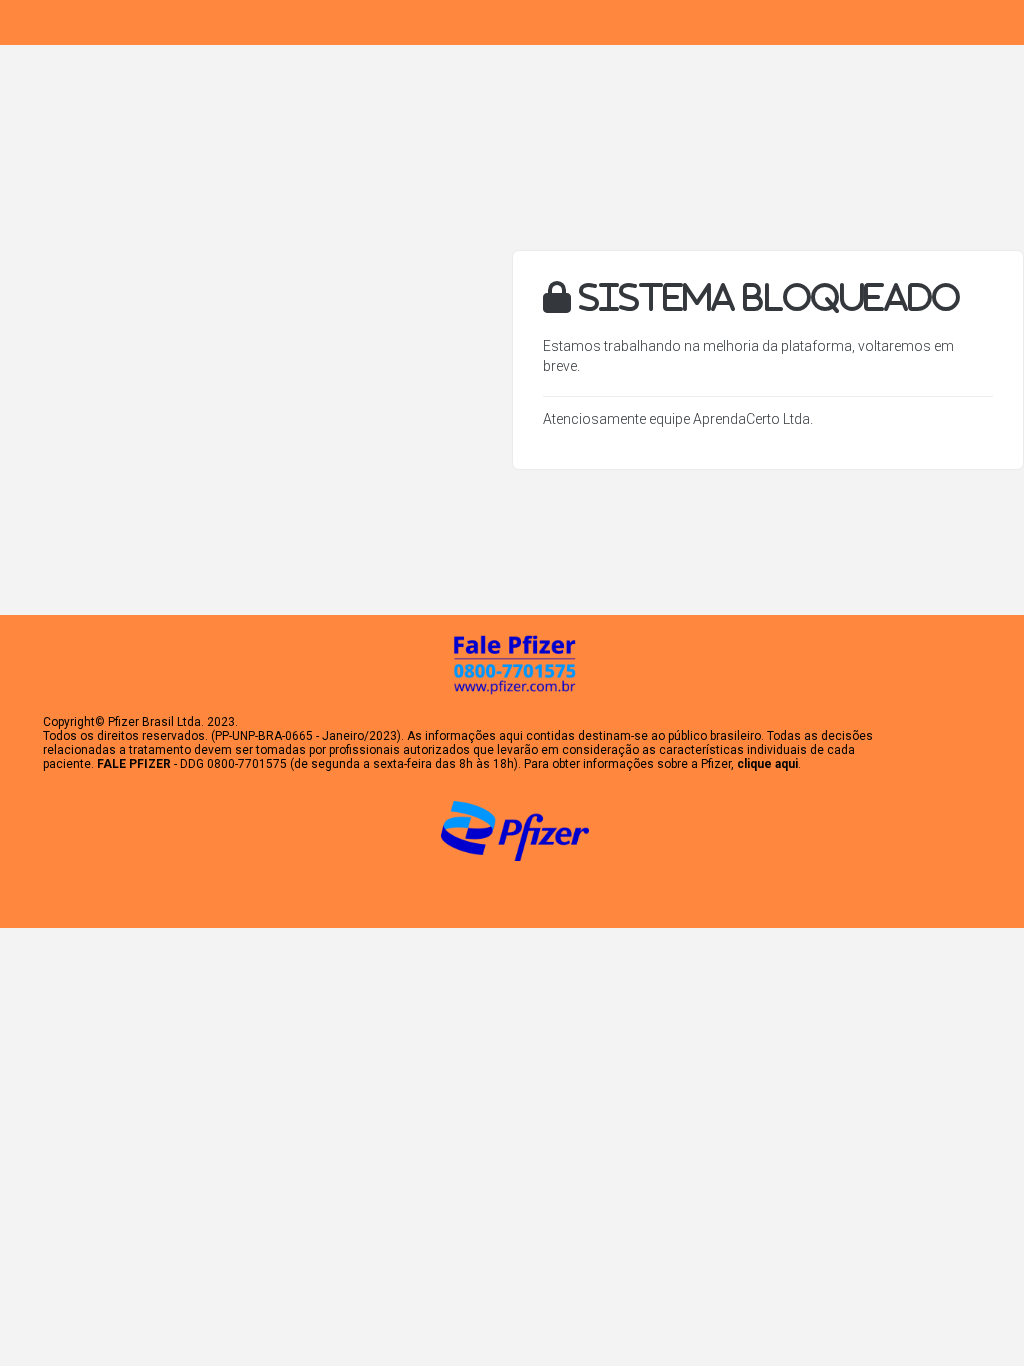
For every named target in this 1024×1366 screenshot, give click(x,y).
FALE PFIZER (134, 764)
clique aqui (767, 764)
